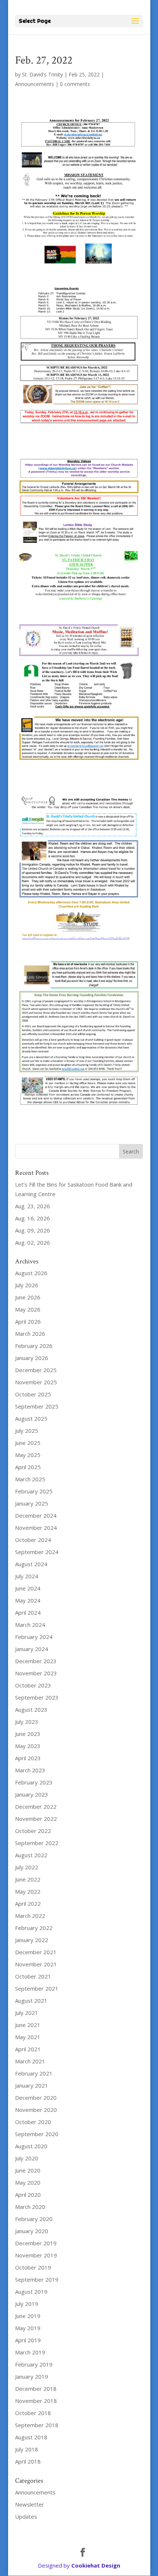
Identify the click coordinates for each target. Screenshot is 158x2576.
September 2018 (37, 2425)
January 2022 (32, 1940)
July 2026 (27, 1285)
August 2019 (31, 2292)
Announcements (35, 84)
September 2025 (37, 1406)
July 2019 (27, 2304)
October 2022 (33, 1831)
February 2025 (34, 1491)
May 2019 (28, 2328)
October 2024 (33, 1540)
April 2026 (28, 1321)
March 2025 (30, 1479)
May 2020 (28, 2182)
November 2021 (36, 1964)
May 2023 (28, 1746)
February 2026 (34, 1346)
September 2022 (37, 1843)
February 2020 (34, 2219)
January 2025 (32, 1503)
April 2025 (28, 1467)
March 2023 (30, 1770)
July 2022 (27, 1867)
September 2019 (37, 2279)
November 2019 (36, 2255)
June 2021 (28, 2025)
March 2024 (30, 1625)
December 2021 (36, 1952)
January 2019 (32, 2376)
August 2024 (31, 1564)
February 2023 (34, 1782)
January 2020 (32, 2231)
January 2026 (32, 1358)
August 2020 (31, 2146)
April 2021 (28, 2049)
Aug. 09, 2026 (33, 1230)
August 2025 (31, 1418)
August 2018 (31, 2437)
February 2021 (34, 2073)
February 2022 (34, 1928)
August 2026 (31, 1273)
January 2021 (32, 2085)
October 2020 (33, 2122)
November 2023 (36, 1673)
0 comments (75, 84)
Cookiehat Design (96, 2565)
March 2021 (30, 2061)
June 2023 (28, 1734)
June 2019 (28, 2316)
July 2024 (27, 1576)
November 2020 (36, 2110)
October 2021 (33, 1976)
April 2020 (28, 2195)
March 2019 (30, 2352)
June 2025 (28, 1443)
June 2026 (28, 1297)
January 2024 (32, 1649)
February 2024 (34, 1637)
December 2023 (36, 1661)
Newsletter (30, 2504)
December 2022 (36, 1807)
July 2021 (27, 2013)
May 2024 (28, 1600)
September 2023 (37, 1697)
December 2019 (36, 2243)
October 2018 (33, 2413)
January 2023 (32, 1794)
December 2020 (36, 2098)
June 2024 (28, 1588)
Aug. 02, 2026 (33, 1242)
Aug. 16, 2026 (33, 1218)
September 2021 (37, 1988)
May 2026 (28, 1309)
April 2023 (28, 1758)
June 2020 (28, 2170)
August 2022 (31, 1855)
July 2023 (27, 1722)
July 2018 (27, 2449)
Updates (26, 2516)
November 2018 (36, 2401)
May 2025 (28, 1455)
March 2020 (30, 2207)
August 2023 (31, 1709)
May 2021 (28, 2037)
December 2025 (36, 1370)
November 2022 (36, 1819)
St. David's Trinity (42, 74)
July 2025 (27, 1431)
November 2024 (36, 1528)
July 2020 (27, 2158)
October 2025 (33, 1394)
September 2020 (37, 2134)
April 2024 (28, 1612)
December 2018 (36, 2389)
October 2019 (33, 2267)
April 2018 (28, 2461)
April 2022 (28, 1904)
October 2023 (33, 1685)
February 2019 (34, 2364)
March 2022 (30, 1916)
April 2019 (28, 2340)
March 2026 (30, 1334)
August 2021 (31, 2001)
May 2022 (28, 1891)
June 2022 (28, 1879)
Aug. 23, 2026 (33, 1206)
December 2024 (36, 1515)
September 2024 (37, 1552)
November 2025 (36, 1382)
